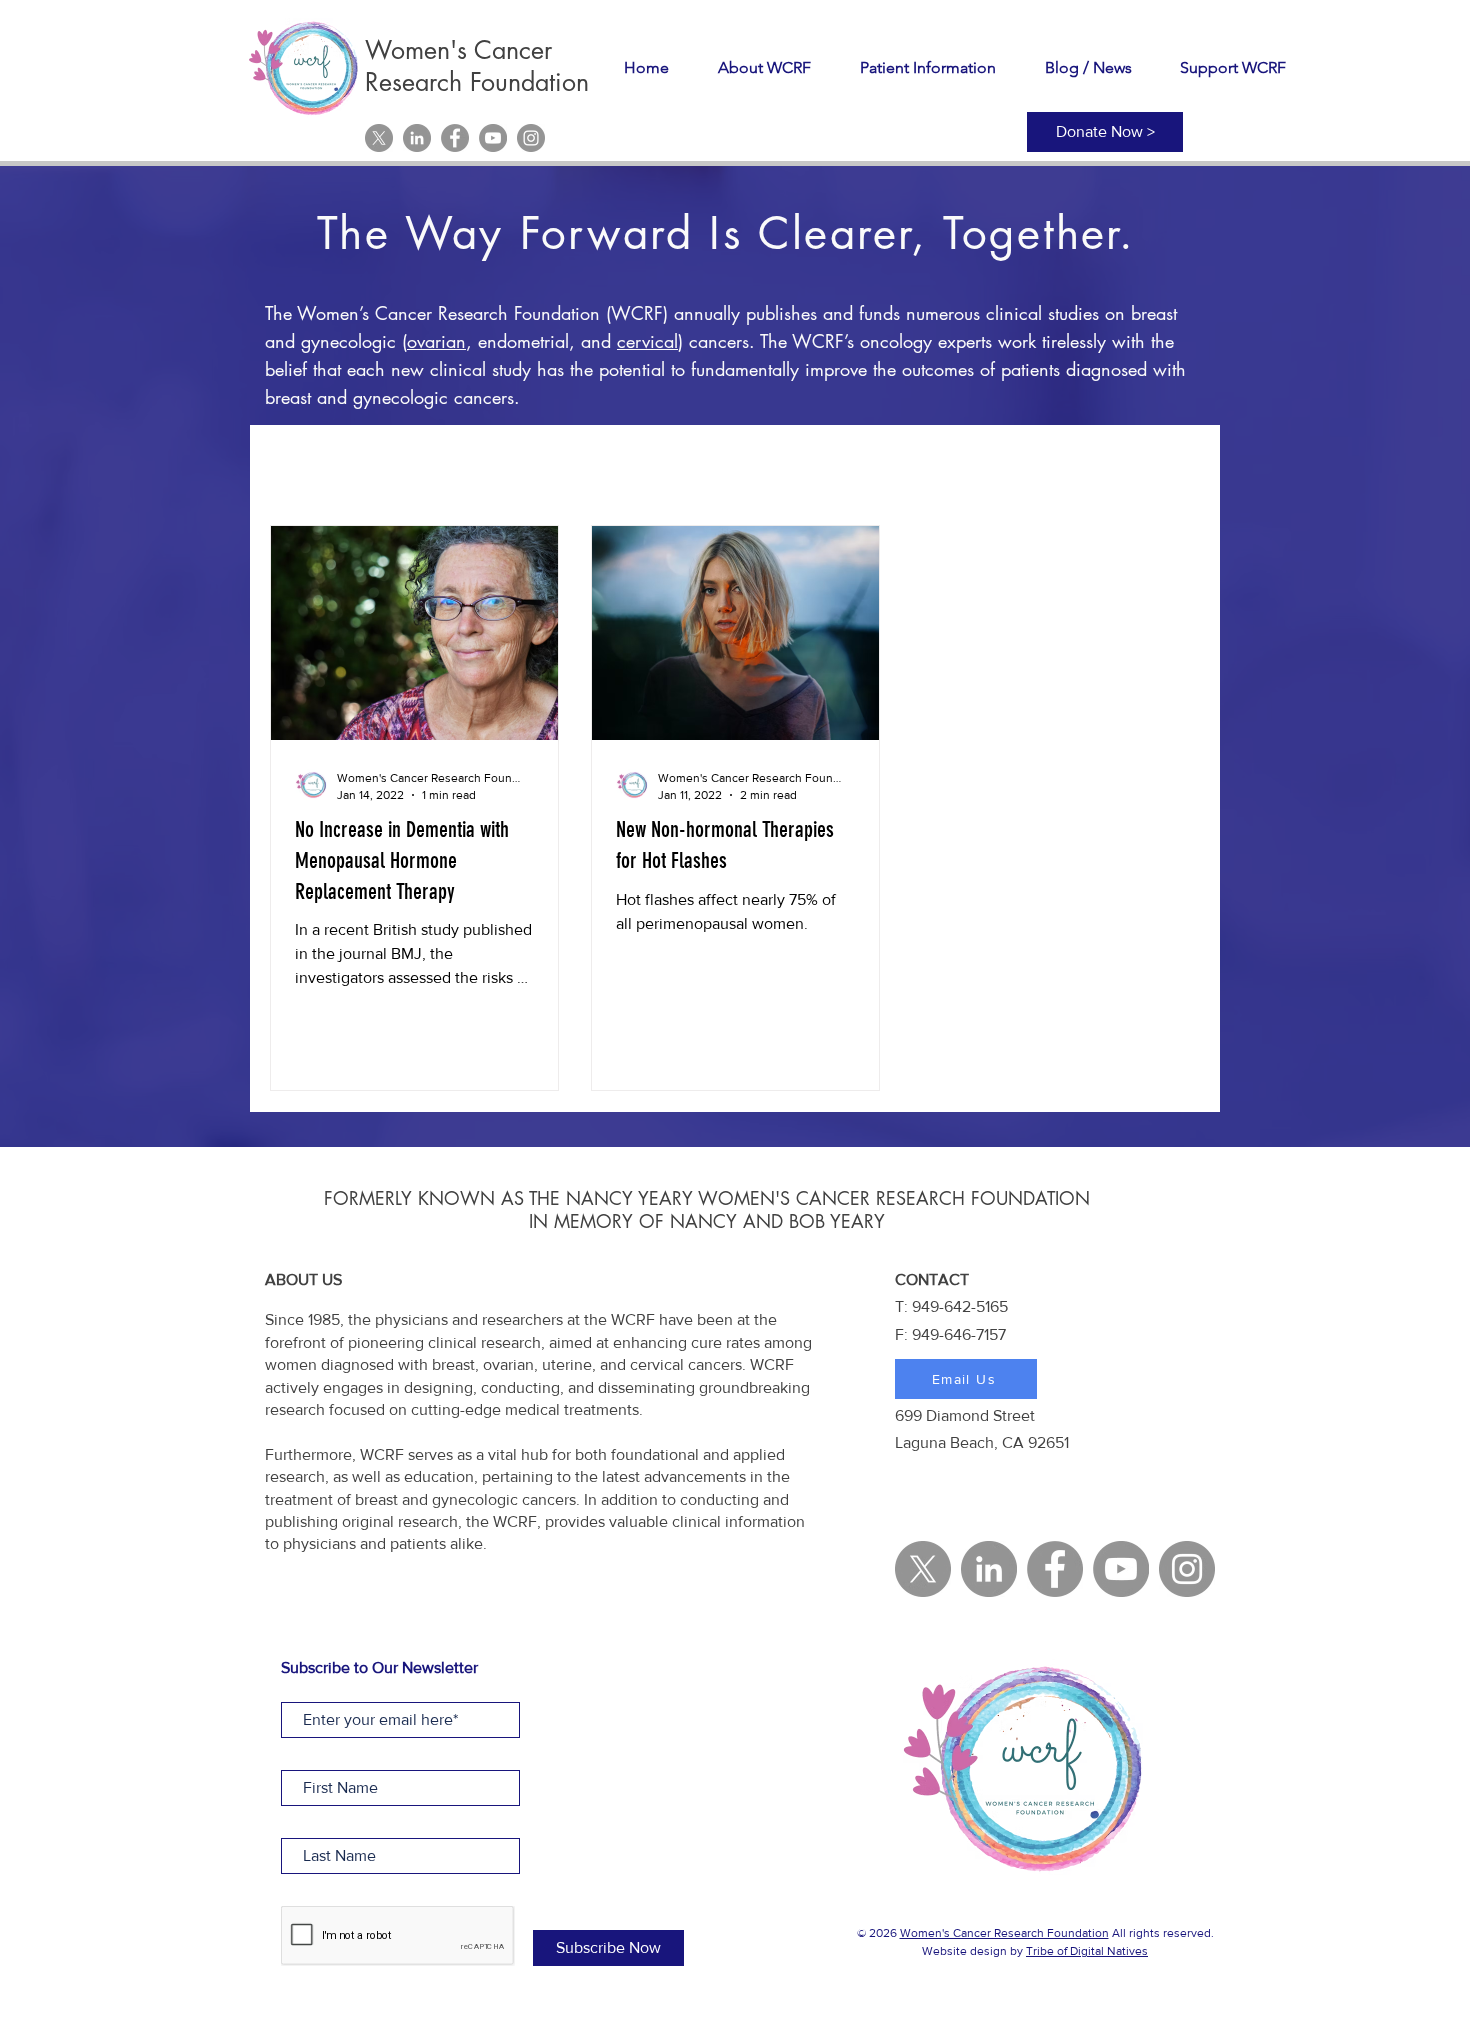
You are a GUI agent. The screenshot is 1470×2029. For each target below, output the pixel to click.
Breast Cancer (697, 464)
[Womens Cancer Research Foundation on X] (379, 138)
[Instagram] (531, 138)
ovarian (436, 341)
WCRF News (413, 464)
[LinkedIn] (417, 138)
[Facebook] (455, 138)
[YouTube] (493, 138)
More (1115, 464)
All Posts (300, 464)
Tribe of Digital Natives (1087, 1951)
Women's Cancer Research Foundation (1004, 1933)
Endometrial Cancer (988, 464)
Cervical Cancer (552, 464)
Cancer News (832, 464)
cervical (647, 341)
